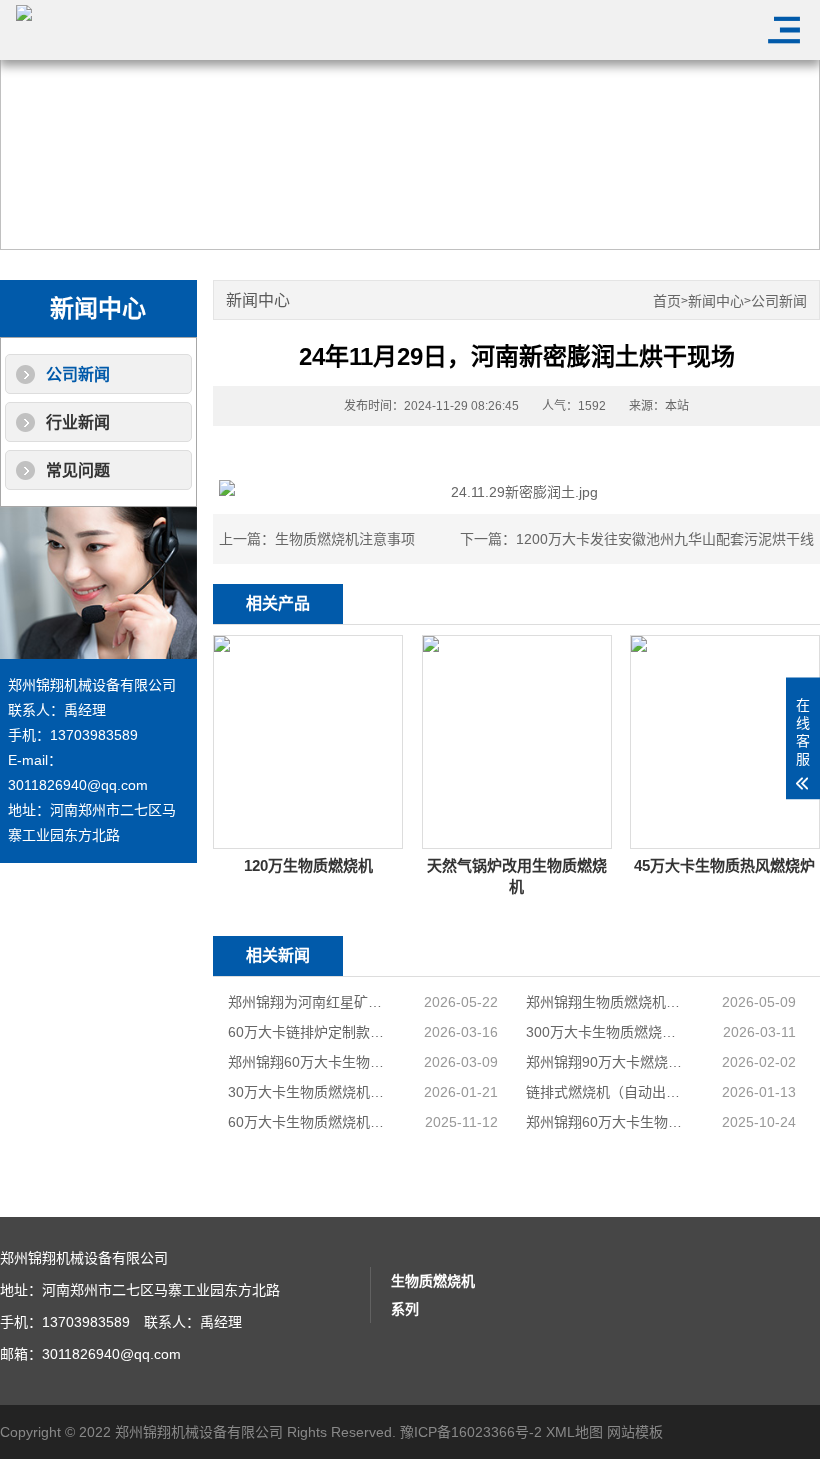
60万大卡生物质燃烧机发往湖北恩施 (309, 1122)
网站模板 (635, 1432)
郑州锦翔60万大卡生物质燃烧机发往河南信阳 (309, 1062)
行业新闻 (78, 422)
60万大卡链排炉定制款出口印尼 (309, 1032)
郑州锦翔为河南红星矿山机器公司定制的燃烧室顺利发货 (309, 1002)
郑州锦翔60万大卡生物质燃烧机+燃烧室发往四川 (607, 1122)
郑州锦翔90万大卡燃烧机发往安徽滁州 (607, 1062)
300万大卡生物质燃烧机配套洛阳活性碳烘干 (607, 1032)
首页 (667, 301)
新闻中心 (716, 301)
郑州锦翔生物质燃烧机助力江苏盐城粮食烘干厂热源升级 (607, 1002)
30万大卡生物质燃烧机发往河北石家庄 (309, 1092)
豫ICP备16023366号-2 (471, 1432)
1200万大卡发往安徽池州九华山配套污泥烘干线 (665, 539)
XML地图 (574, 1432)
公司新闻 (78, 374)
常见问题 (78, 470)
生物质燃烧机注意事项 (345, 539)
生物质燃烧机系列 (433, 1295)
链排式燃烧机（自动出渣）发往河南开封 (607, 1092)
